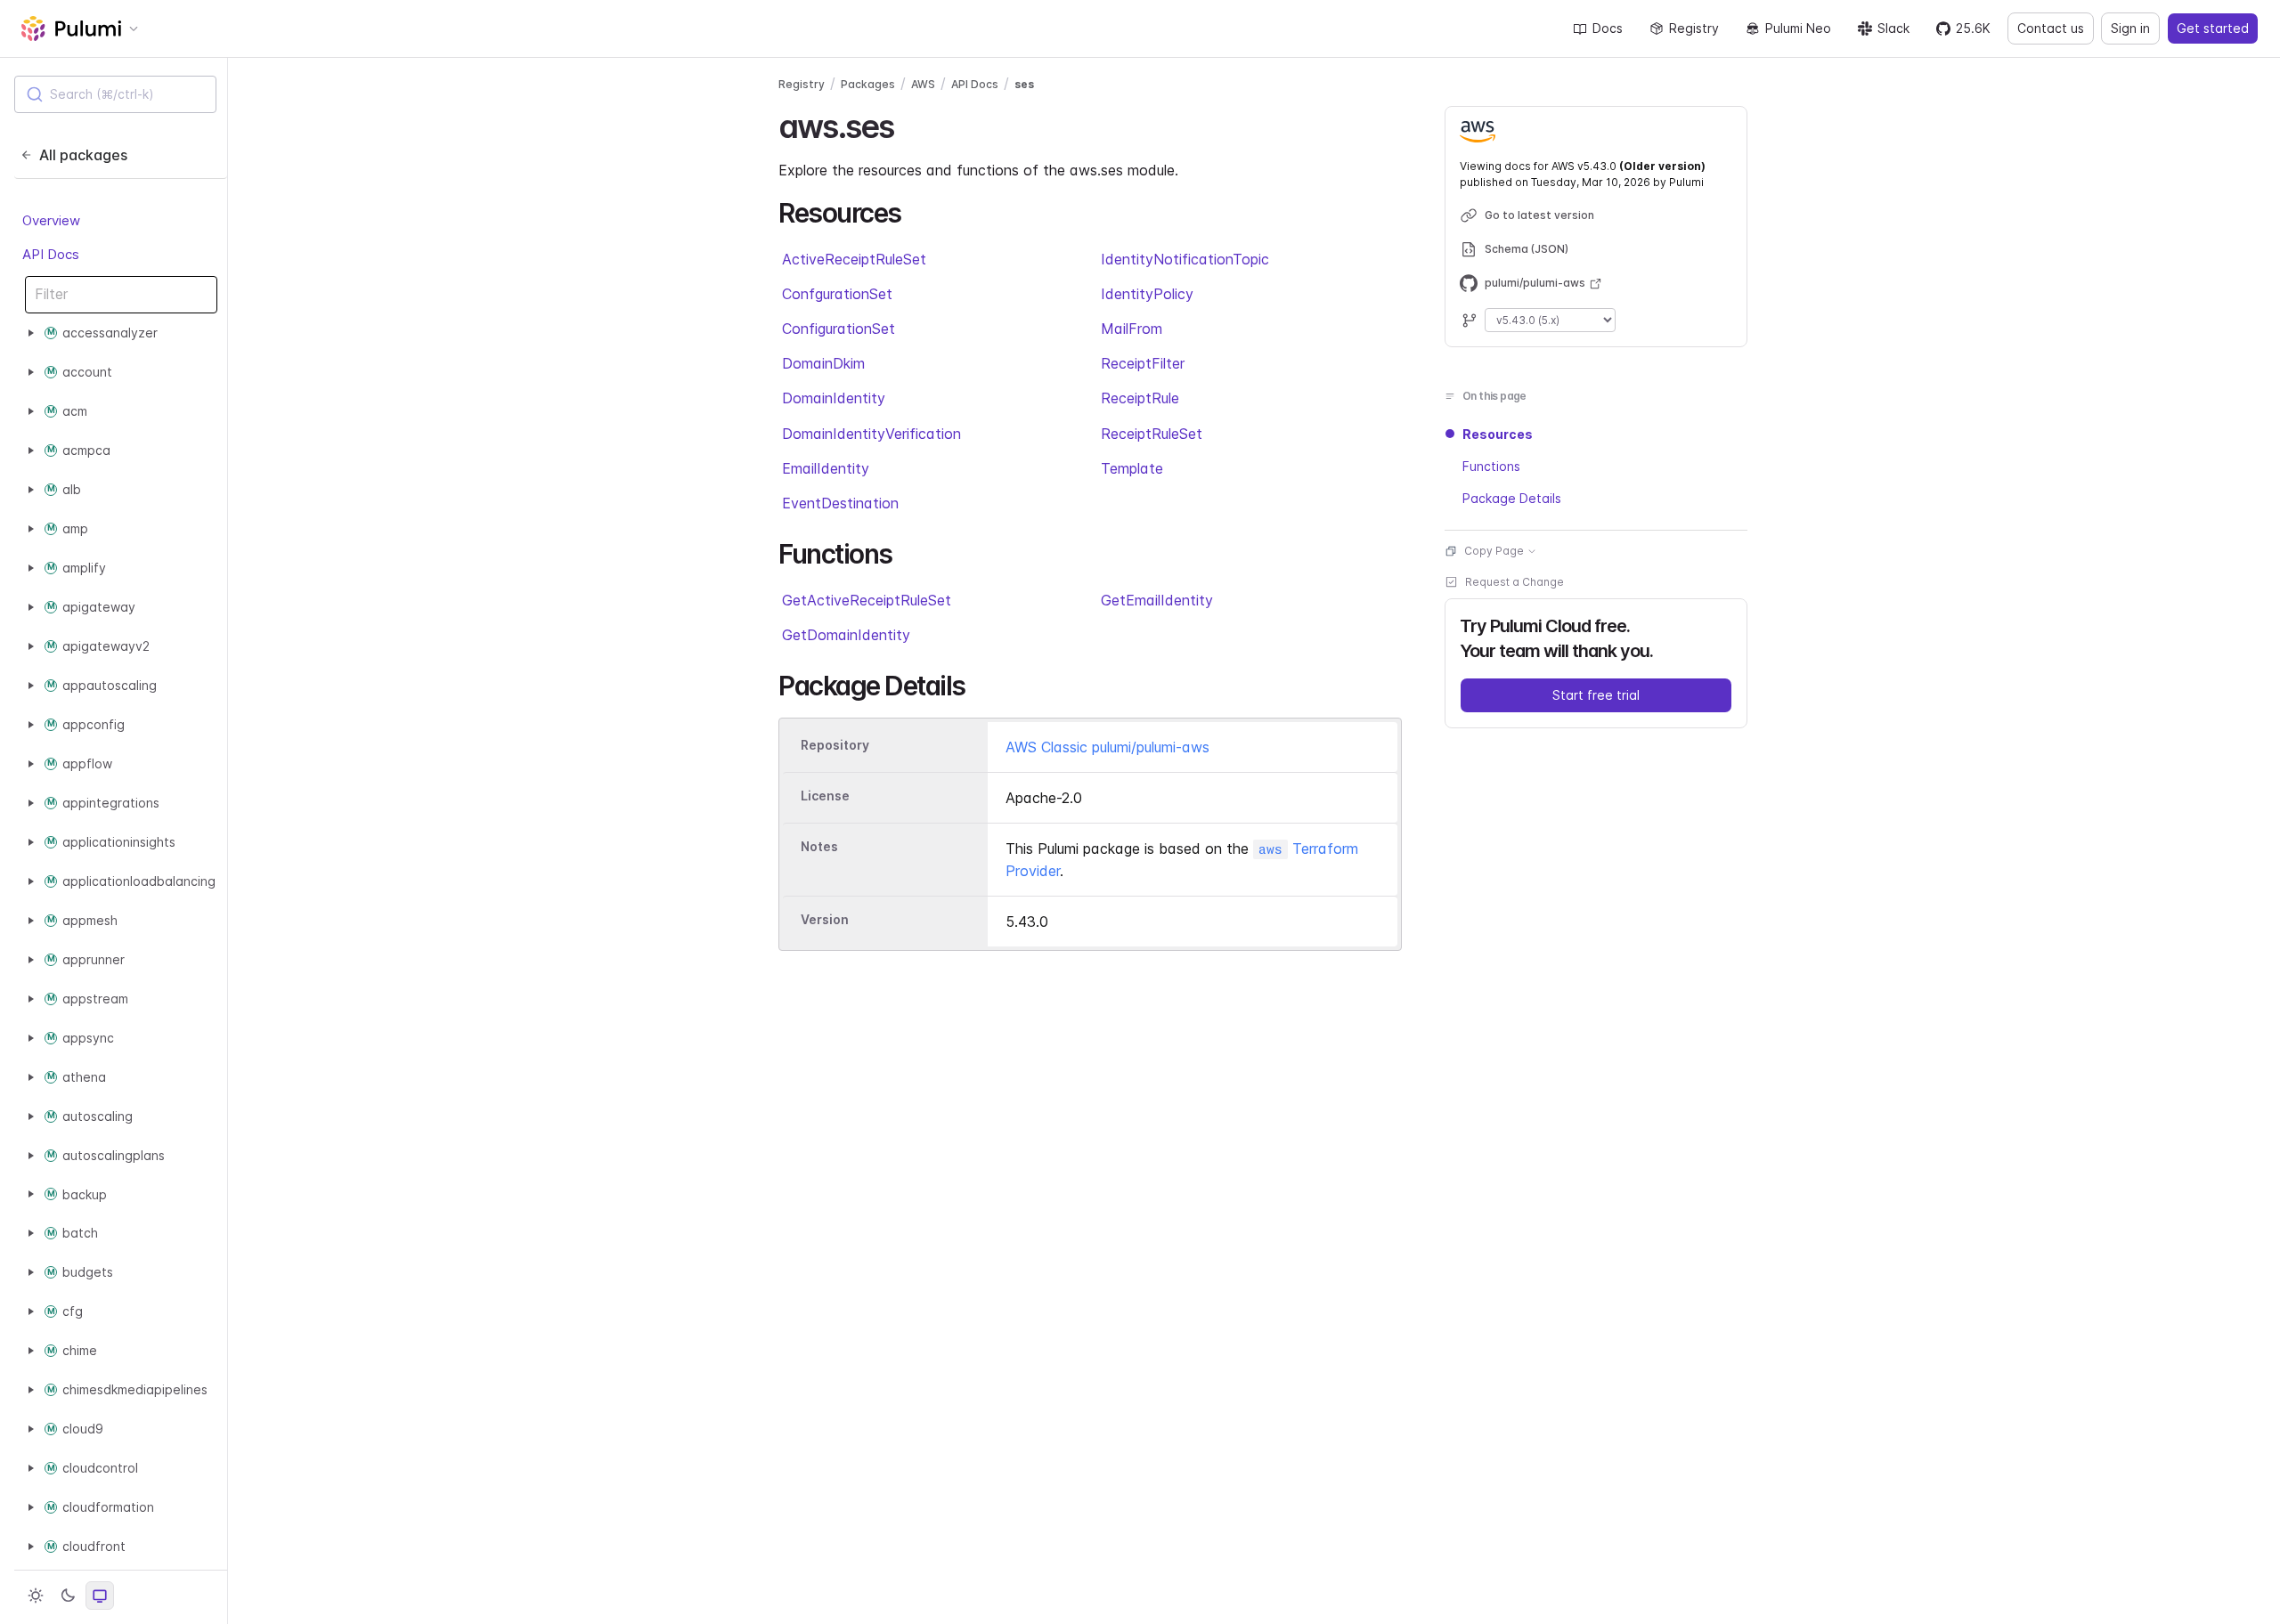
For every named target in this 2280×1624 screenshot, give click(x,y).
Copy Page (1494, 551)
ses (1024, 84)
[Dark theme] (68, 1596)
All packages (83, 155)
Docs (1608, 28)
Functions (1491, 466)
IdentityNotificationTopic (1185, 259)
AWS (923, 84)
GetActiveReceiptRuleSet (867, 600)
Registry (1694, 28)
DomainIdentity (834, 398)
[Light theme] (36, 1596)
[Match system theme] (100, 1596)
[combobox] (115, 94)
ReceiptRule (1140, 398)
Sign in (2130, 28)
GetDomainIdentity (846, 635)
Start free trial (1596, 695)
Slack (1893, 28)
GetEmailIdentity (1157, 600)
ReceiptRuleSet (1152, 434)
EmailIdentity (826, 468)
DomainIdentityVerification (871, 434)
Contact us (2051, 28)
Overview (51, 220)
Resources (1498, 434)
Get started (2213, 28)
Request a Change (1515, 582)
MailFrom (1132, 329)
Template (1132, 468)
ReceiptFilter (1143, 363)
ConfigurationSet (839, 329)
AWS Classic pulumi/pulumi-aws (1107, 747)
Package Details (1512, 498)
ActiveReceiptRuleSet (854, 259)
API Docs (51, 254)
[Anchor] (909, 124)
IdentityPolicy (1147, 294)
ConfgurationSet (837, 294)
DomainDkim (823, 363)
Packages (868, 84)
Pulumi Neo (1798, 28)
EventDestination (840, 503)
